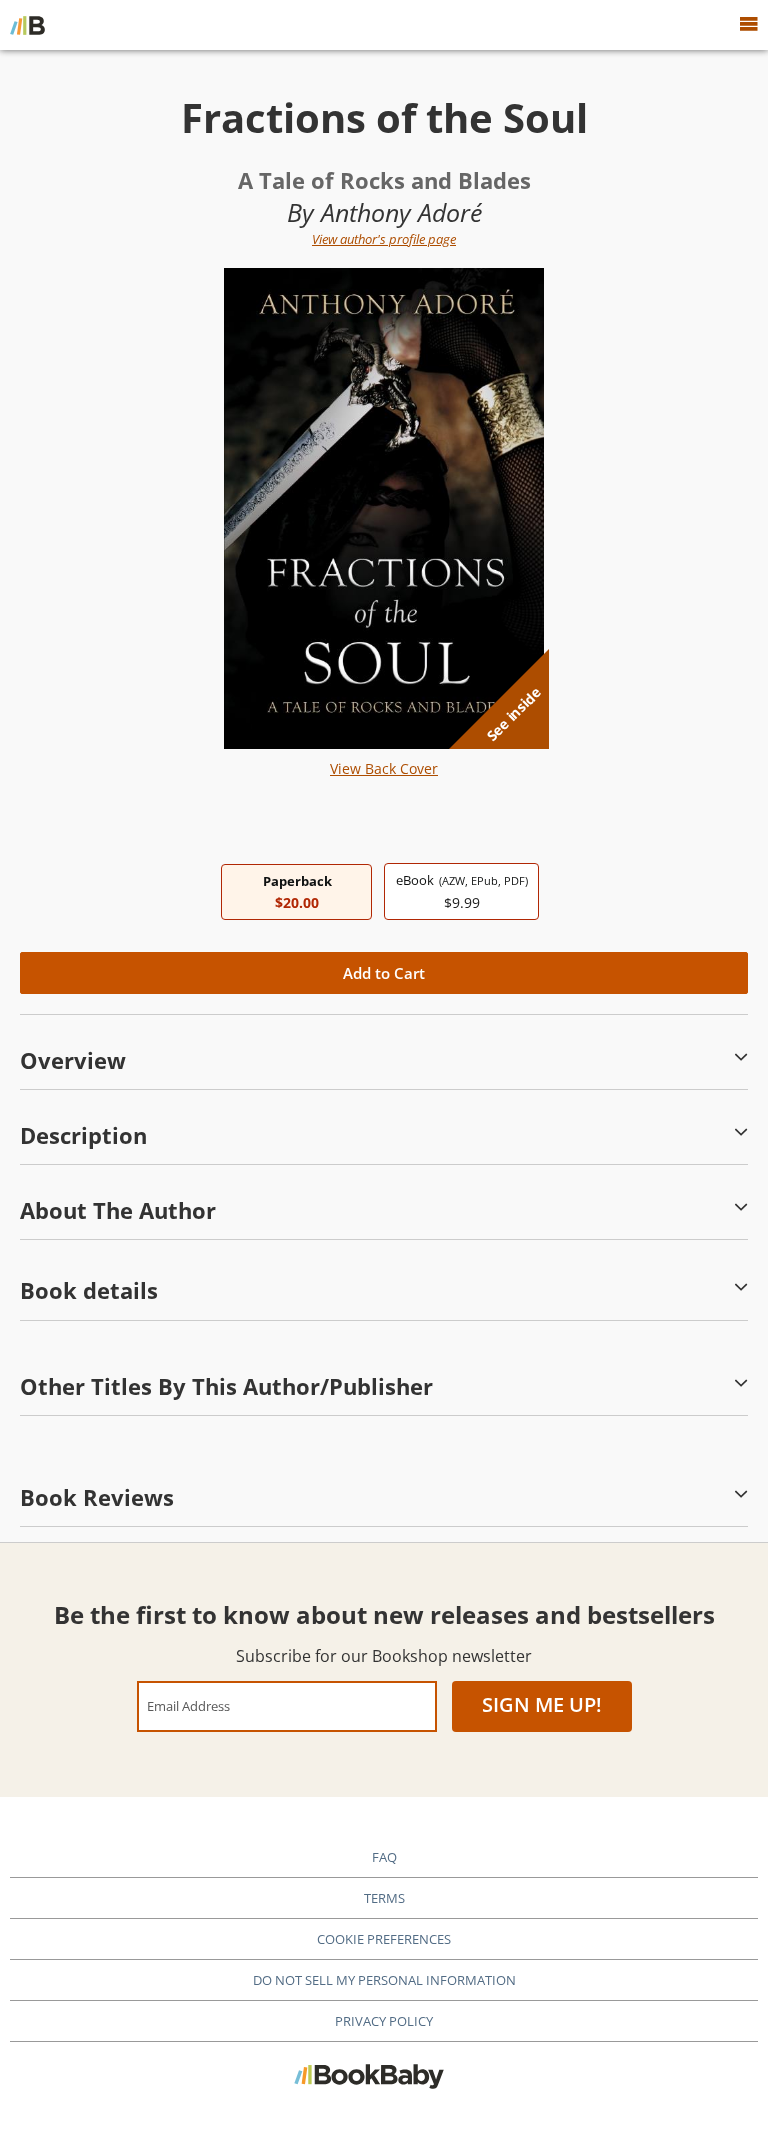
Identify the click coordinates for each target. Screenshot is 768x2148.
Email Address (188, 1705)
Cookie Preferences (384, 1939)
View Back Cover (384, 768)
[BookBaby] (27, 25)
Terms (384, 1898)
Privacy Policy (384, 2021)
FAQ (384, 1857)
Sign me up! (542, 1704)
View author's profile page (384, 239)
